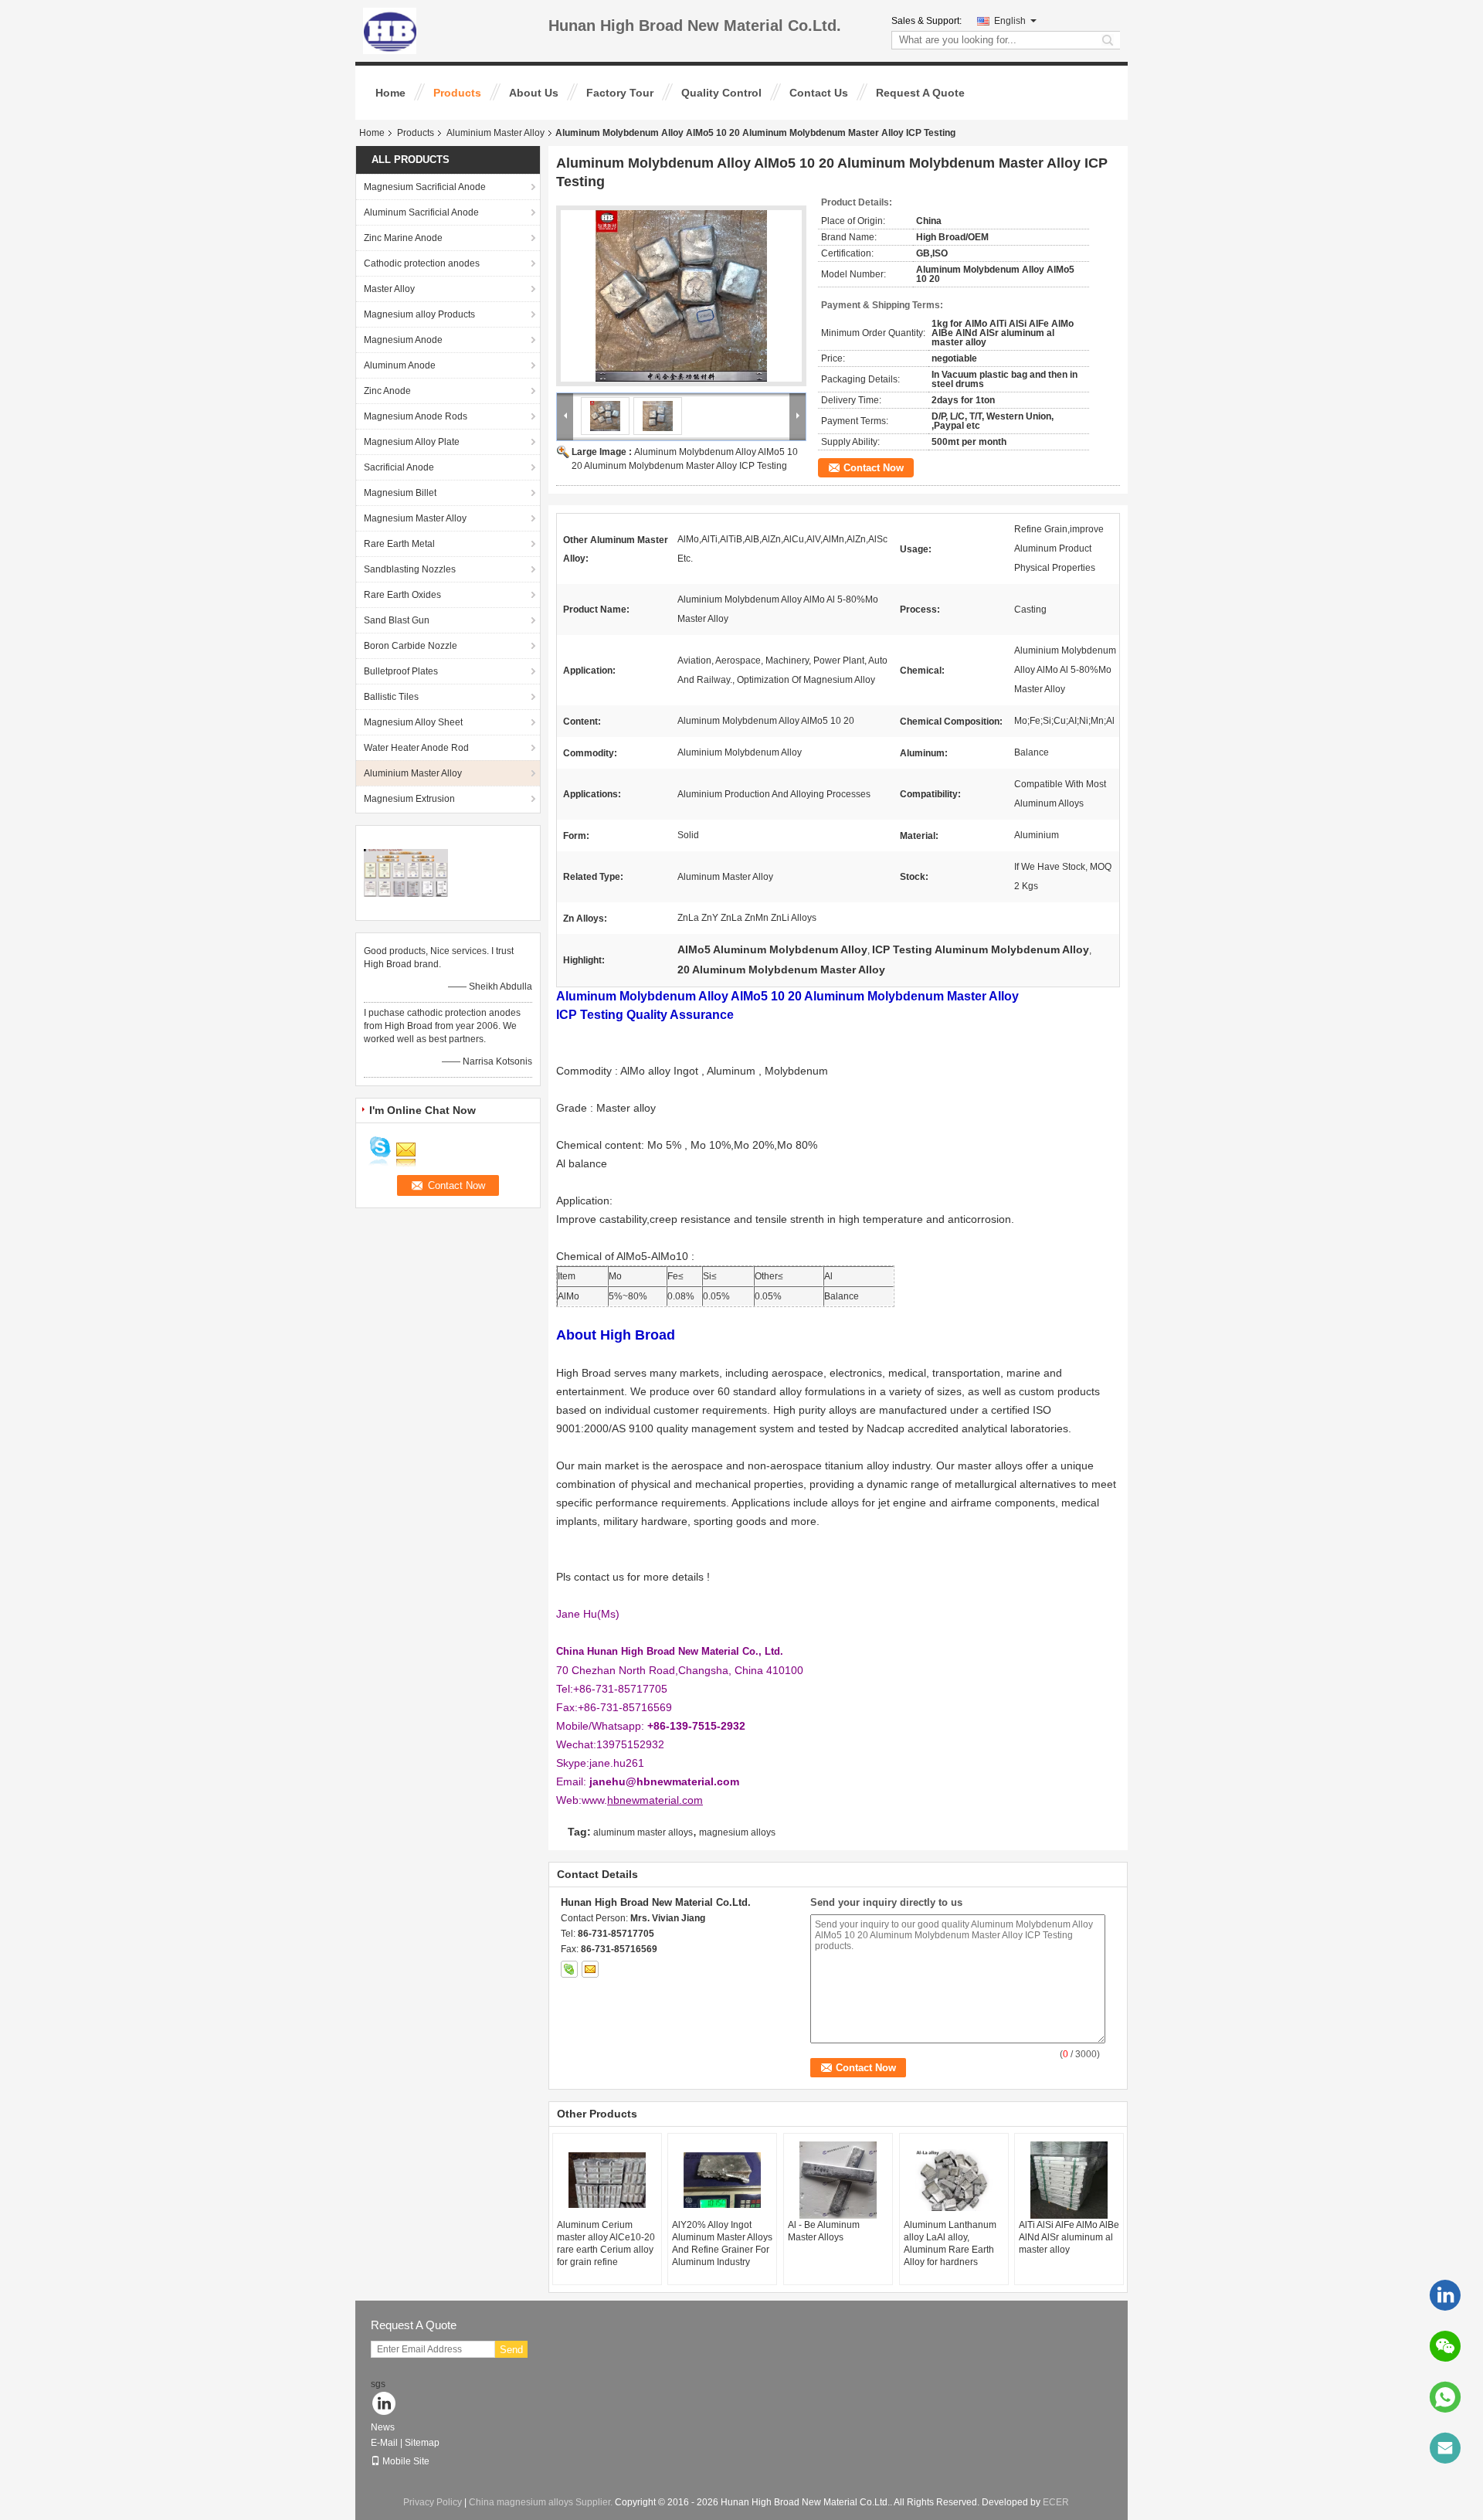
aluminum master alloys (643, 1832)
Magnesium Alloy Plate (412, 442)
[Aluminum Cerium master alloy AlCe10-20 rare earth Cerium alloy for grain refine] (607, 2180)
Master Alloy (389, 289)
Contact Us (819, 93)
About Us (534, 93)
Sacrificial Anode (399, 467)
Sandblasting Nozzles (410, 569)
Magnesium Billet (400, 493)
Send (511, 2350)
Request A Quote (920, 93)
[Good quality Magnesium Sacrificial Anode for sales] (406, 872)
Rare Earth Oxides (402, 595)
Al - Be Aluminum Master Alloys (824, 2231)
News (383, 2427)
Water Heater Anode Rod (416, 748)
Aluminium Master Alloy (495, 133)
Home (390, 93)
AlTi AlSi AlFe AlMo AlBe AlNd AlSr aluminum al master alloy (1069, 2237)
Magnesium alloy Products (419, 314)
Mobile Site (406, 2461)
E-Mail (384, 2443)
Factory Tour (620, 93)
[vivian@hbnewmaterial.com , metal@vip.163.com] (1445, 2448)
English (1010, 21)
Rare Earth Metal (399, 544)
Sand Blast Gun (397, 620)
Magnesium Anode (403, 340)
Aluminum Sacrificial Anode (421, 212)
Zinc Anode (387, 391)
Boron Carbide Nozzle (411, 646)
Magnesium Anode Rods (416, 416)
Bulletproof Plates (401, 671)
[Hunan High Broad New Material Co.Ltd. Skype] (569, 1969)
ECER (1056, 2502)
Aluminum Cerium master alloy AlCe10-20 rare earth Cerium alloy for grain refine (606, 2243)
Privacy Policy (433, 2502)
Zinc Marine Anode (403, 238)
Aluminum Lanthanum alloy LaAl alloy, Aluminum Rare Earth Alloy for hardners (950, 2243)
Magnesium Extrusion (409, 799)
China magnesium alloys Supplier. (542, 2502)
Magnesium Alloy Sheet (413, 722)
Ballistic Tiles (391, 697)
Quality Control (721, 93)
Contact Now (874, 468)
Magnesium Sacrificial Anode (425, 187)
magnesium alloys (737, 1832)
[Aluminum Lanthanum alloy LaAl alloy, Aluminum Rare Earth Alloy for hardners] (954, 2180)
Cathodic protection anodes (422, 263)
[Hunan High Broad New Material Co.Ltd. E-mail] (590, 1969)
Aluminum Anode (400, 365)
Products (457, 93)
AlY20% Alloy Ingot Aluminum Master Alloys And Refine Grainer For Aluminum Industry (722, 2243)
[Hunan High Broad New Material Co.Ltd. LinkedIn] (384, 2405)
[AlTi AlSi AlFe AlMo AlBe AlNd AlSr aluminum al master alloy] (1069, 2180)
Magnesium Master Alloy (415, 518)
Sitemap (422, 2443)
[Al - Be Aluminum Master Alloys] (838, 2180)
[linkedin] (1445, 2295)
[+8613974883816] (1445, 2397)
